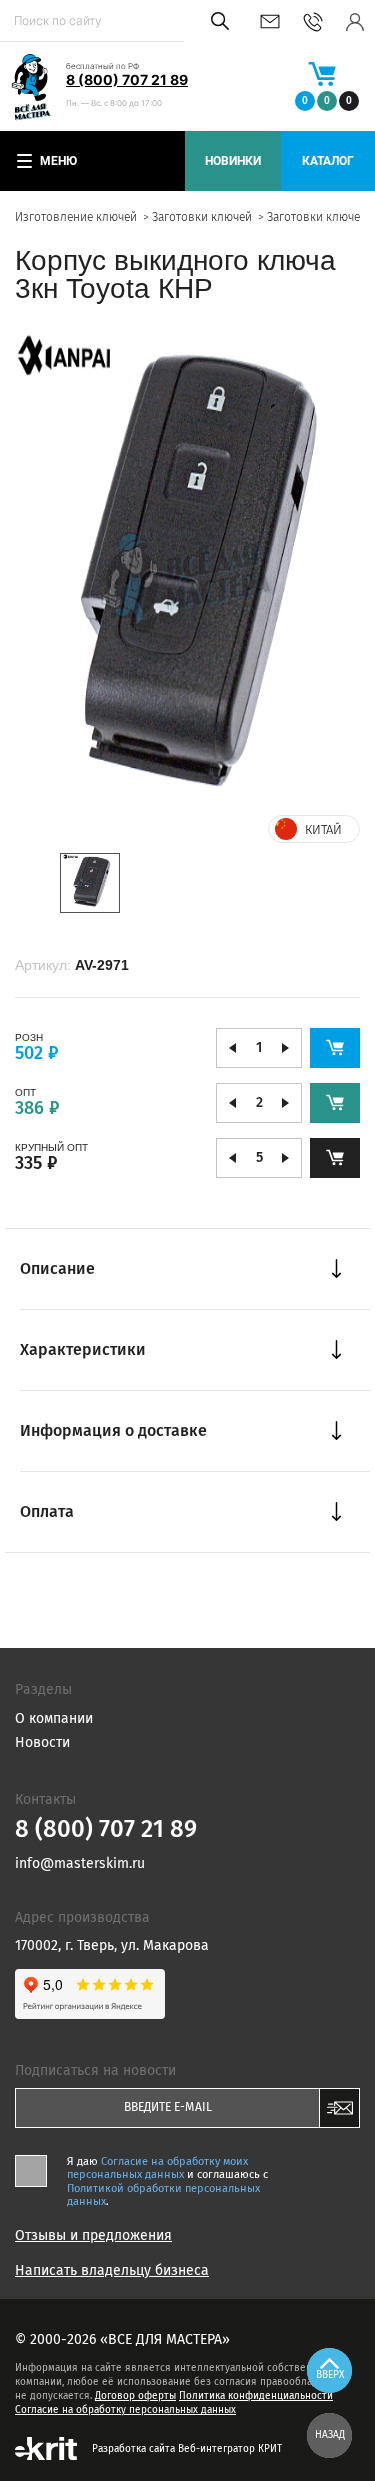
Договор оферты (135, 2396)
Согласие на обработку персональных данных (125, 2410)
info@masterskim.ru (270, 21)
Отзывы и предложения (93, 2236)
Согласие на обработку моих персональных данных (157, 2168)
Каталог (328, 161)
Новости (42, 1742)
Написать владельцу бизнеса (112, 2271)
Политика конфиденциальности (256, 2396)
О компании (54, 1718)
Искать (216, 21)
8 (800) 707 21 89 (127, 79)
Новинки (233, 161)
